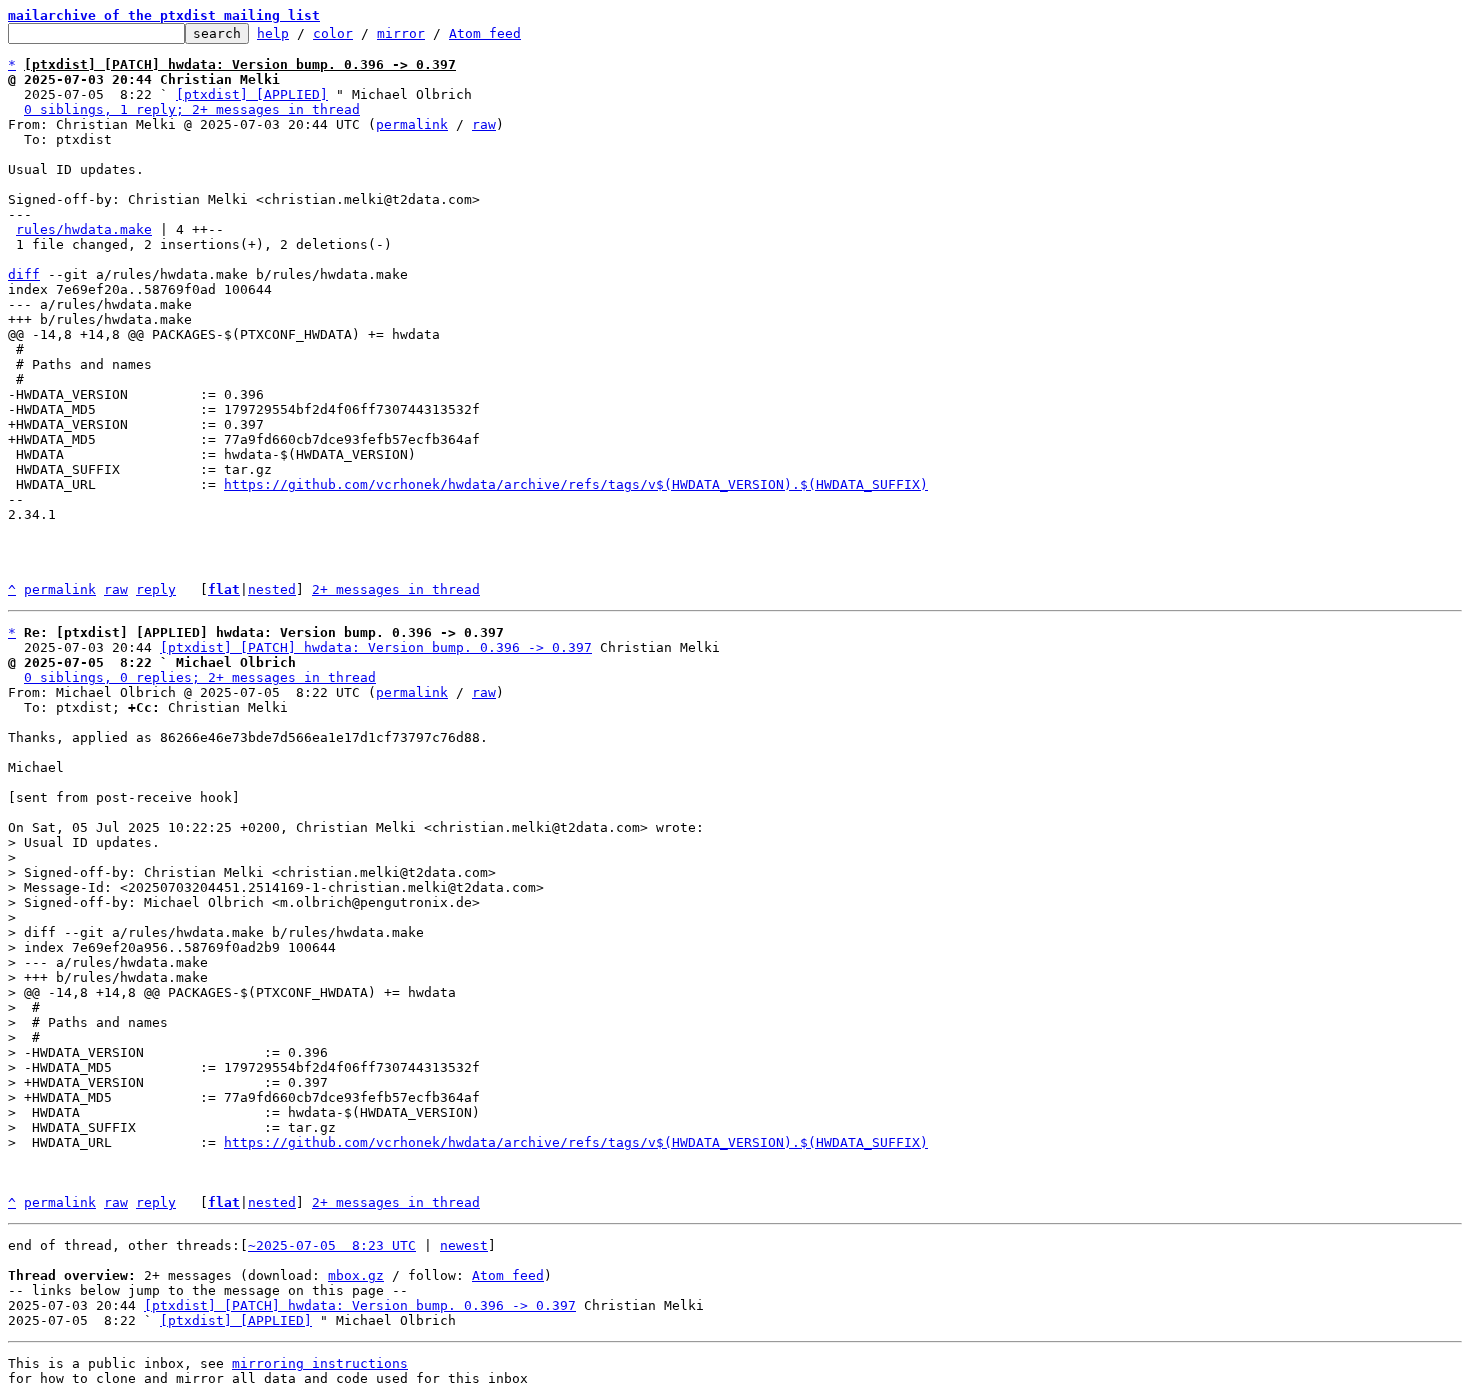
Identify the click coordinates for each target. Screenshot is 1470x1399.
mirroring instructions (320, 1363)
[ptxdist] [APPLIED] (252, 94)
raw (484, 124)
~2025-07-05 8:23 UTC (332, 1245)
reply (156, 589)
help (273, 33)
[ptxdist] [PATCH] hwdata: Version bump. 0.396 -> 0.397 (376, 647)
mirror (401, 33)
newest (464, 1245)
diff (24, 274)
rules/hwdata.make (84, 229)
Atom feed (485, 33)
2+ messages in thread (396, 589)
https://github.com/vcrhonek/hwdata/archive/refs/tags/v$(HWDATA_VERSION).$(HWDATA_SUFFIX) (576, 484)
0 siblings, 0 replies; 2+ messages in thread (200, 677)
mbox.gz (356, 1275)
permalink (412, 124)
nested (272, 589)
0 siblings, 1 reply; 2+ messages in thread (192, 109)
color (333, 33)
